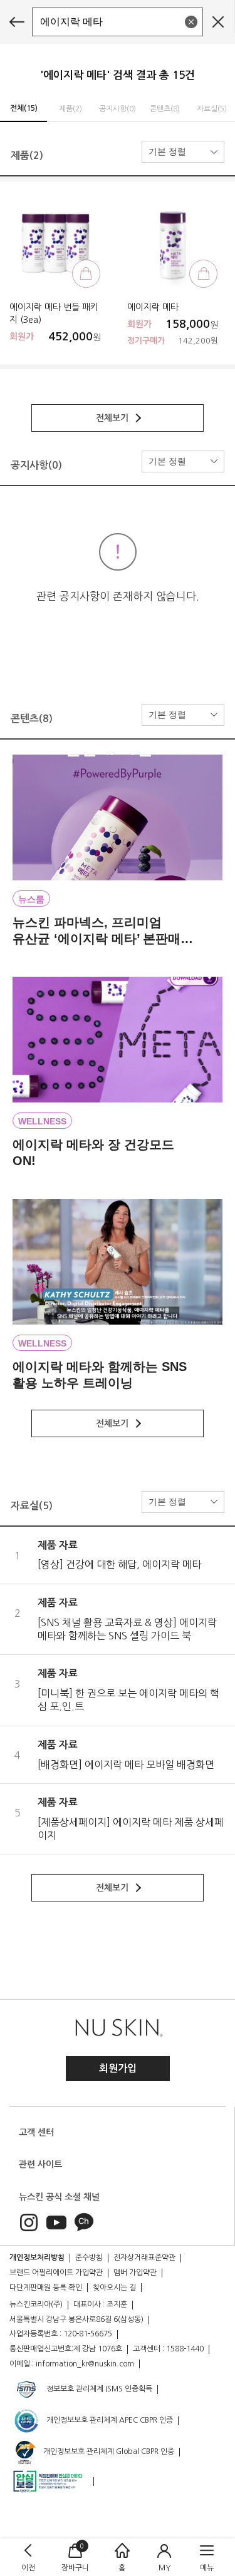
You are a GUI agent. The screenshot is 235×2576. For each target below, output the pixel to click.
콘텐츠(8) (165, 109)
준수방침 (89, 2258)
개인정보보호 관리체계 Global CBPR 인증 (108, 2451)
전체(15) (24, 108)
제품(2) (70, 109)
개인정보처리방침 (37, 2258)
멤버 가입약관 (135, 2273)
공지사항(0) (118, 109)
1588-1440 (185, 2349)
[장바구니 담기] (86, 274)
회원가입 (118, 2068)
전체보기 (113, 418)
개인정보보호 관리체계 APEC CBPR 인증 (109, 2420)
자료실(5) (212, 109)
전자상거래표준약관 (144, 2258)
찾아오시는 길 (114, 2288)
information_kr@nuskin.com (85, 2364)
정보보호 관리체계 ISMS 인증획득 (98, 2389)
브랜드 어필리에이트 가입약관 (56, 2273)
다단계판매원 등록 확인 (46, 2288)
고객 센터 (36, 2132)
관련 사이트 (40, 2164)
